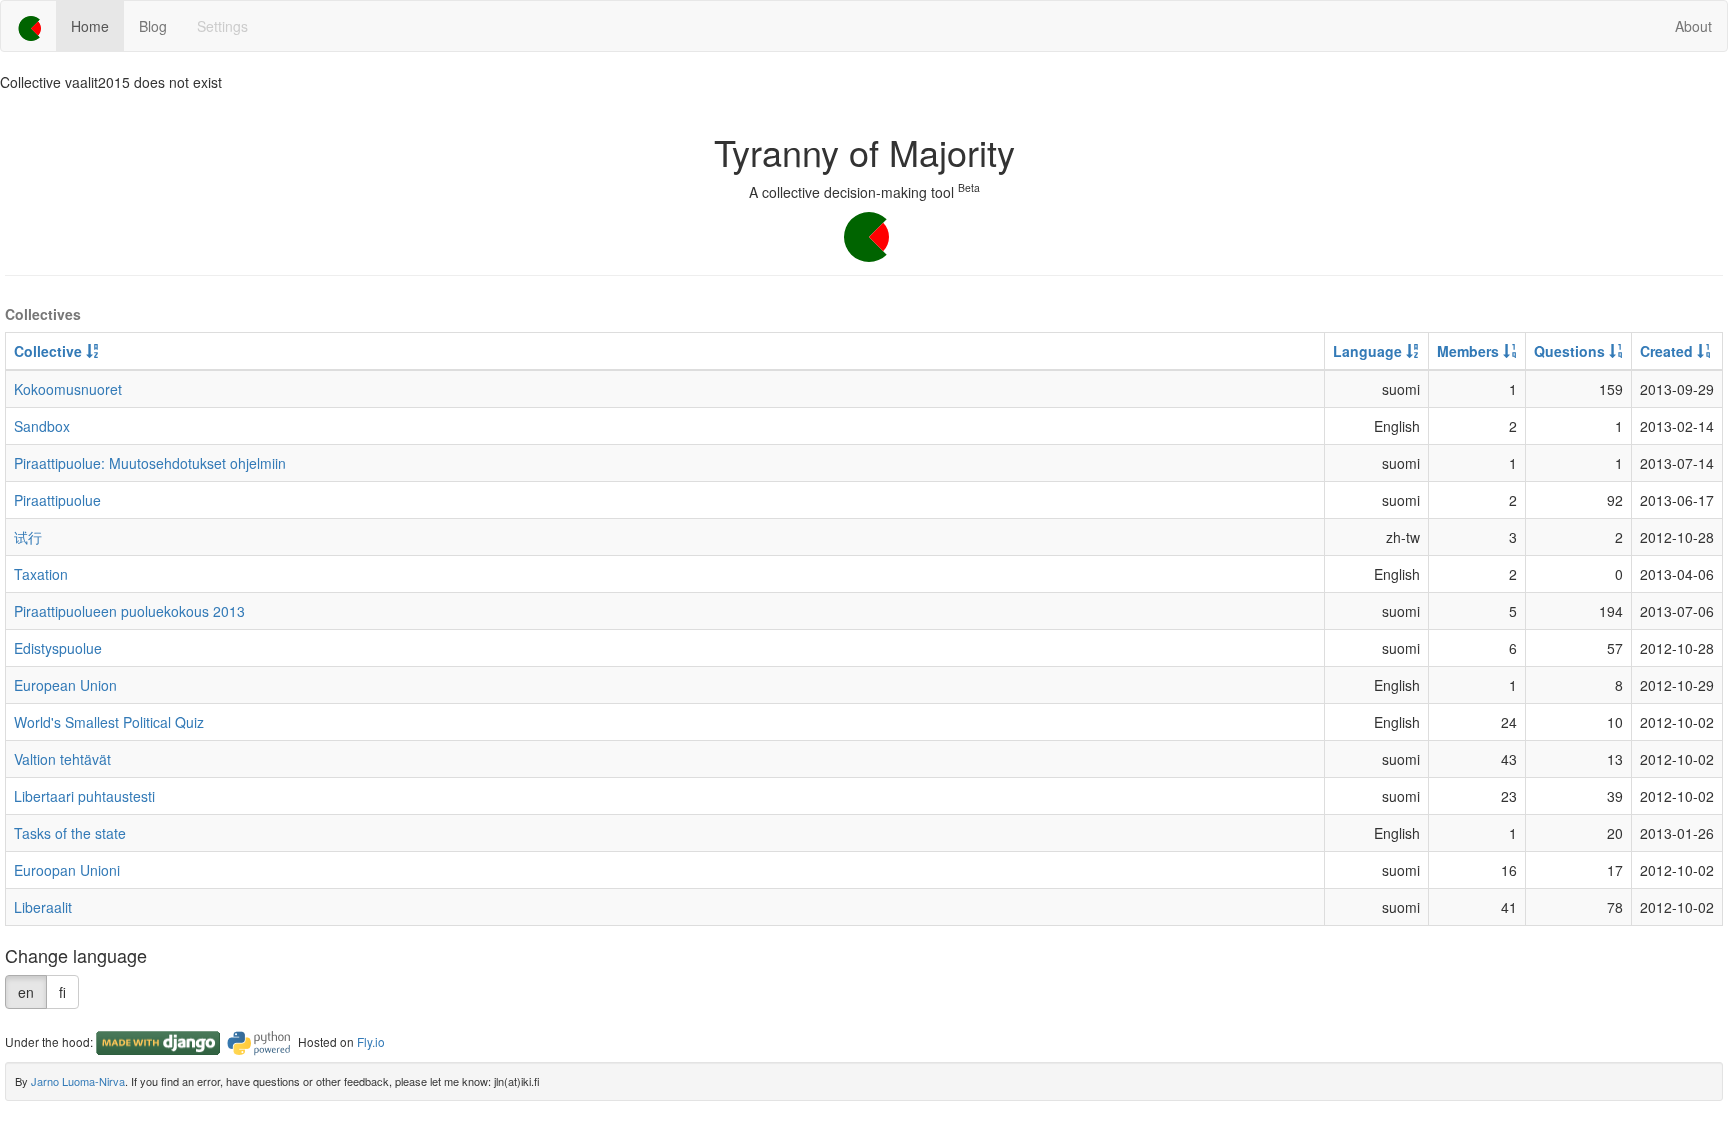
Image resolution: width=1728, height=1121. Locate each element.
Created (1668, 351)
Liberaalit (43, 907)
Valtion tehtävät (62, 759)
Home (90, 26)
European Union (65, 685)
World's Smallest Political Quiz (109, 722)
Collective (50, 351)
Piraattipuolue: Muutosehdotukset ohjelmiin (150, 463)
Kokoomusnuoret (68, 389)
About (1693, 26)
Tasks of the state (70, 833)
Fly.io (371, 1041)
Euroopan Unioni (67, 870)
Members (1470, 351)
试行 (28, 537)
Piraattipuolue (57, 500)
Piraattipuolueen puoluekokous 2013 (129, 611)
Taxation (41, 574)
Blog (153, 26)
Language (1369, 351)
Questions (1571, 351)
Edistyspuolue (58, 648)
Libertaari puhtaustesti (84, 796)
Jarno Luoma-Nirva (78, 1081)
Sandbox (42, 426)
